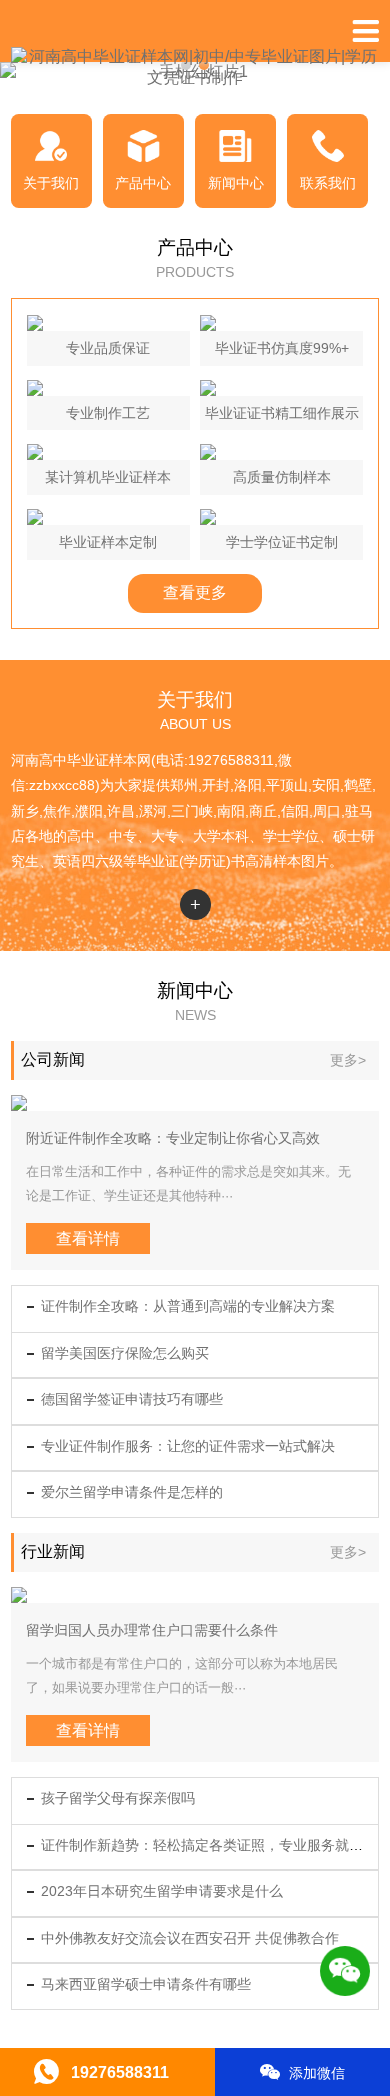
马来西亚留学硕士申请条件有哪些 (146, 1984)
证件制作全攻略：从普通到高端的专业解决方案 (188, 1306)
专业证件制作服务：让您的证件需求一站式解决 (188, 1446)
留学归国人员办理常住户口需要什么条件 (152, 1630)
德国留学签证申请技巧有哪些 (132, 1399)
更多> (348, 1060)
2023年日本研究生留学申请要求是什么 (162, 1891)
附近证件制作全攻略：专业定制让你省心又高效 (173, 1138)
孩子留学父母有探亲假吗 (118, 1798)
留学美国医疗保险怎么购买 (125, 1353)
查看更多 (195, 592)
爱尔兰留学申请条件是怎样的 (132, 1492)
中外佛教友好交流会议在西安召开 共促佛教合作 (190, 1938)
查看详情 (88, 1238)
